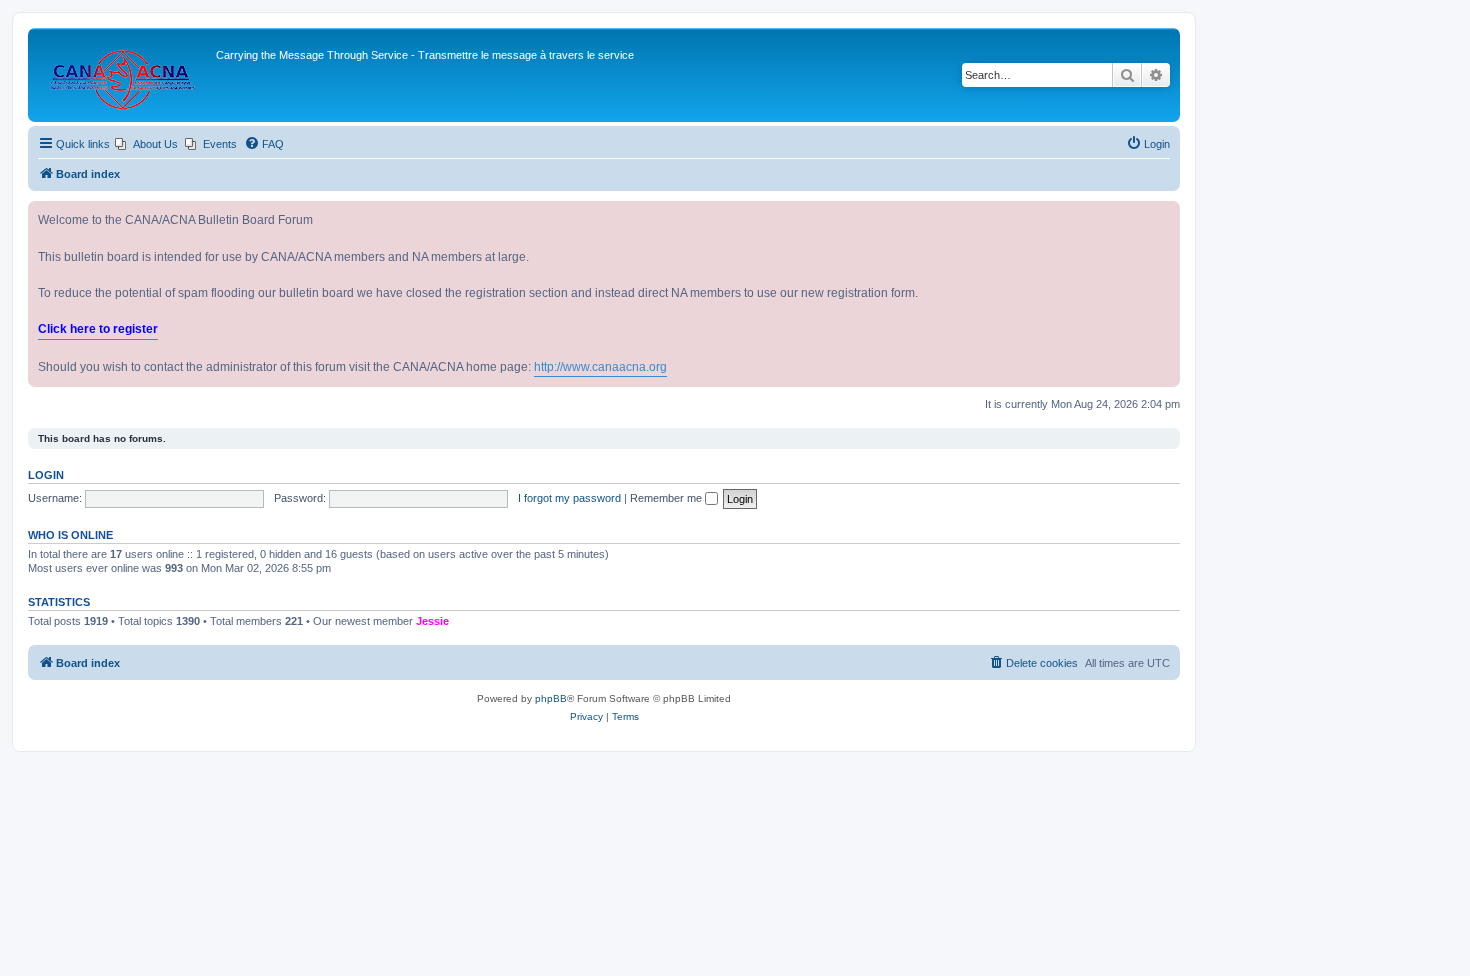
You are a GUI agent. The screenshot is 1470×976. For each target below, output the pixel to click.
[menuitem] (146, 144)
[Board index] (124, 75)
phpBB (551, 698)
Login (46, 475)
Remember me (667, 498)
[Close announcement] (1164, 217)
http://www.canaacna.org (600, 367)
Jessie (432, 621)
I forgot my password (569, 498)
